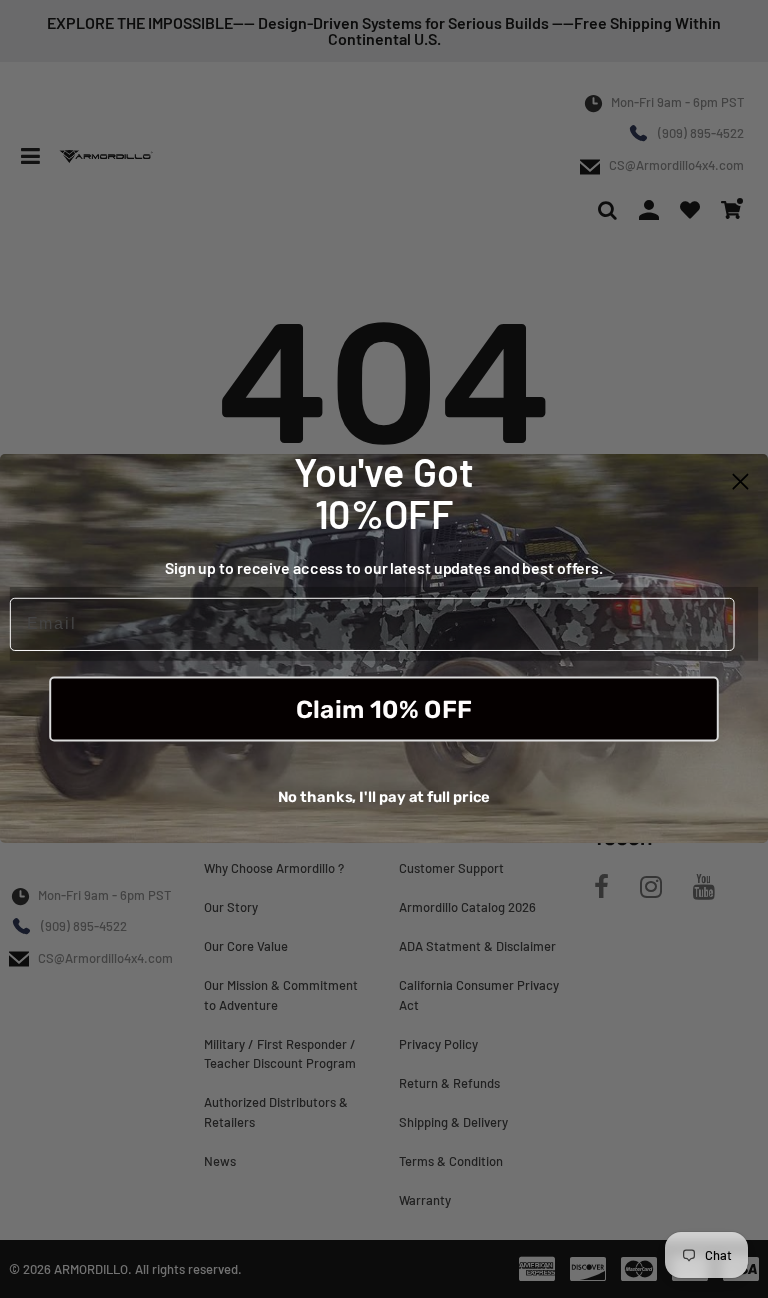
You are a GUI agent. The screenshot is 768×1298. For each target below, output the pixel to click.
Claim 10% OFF (383, 709)
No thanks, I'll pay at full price (384, 797)
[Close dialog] (740, 481)
